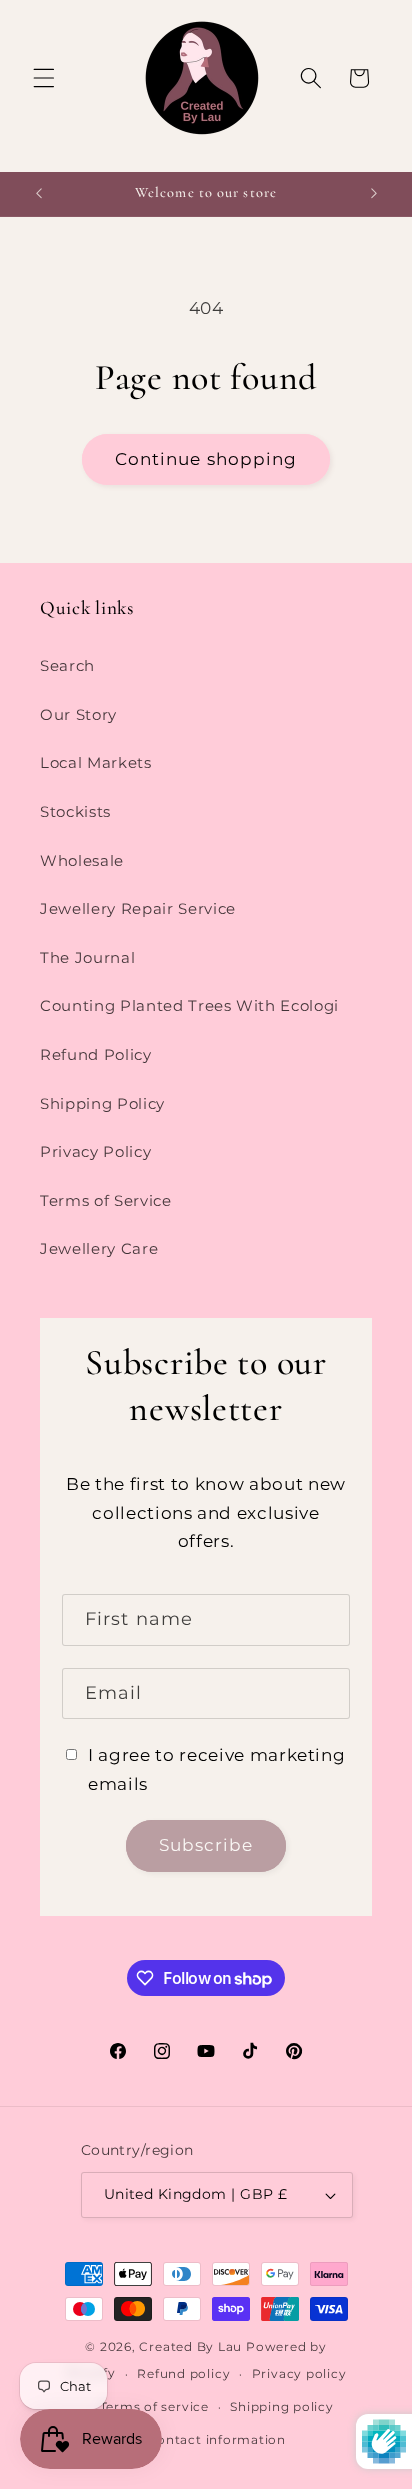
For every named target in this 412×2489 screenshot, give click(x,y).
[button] (44, 78)
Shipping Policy (102, 1103)
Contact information (216, 2439)
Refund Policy (96, 1054)
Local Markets (96, 762)
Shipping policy (282, 2406)
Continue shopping (206, 459)
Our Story (78, 714)
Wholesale (82, 860)
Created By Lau (190, 2346)
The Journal (87, 957)
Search (67, 665)
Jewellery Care (99, 1248)
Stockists (75, 811)
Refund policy (183, 2373)
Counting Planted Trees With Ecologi (189, 1005)
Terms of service (154, 2406)
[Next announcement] (374, 194)
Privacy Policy (95, 1151)
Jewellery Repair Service (138, 908)
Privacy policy (299, 2373)
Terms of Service (106, 1200)
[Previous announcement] (39, 194)
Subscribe (206, 1845)
